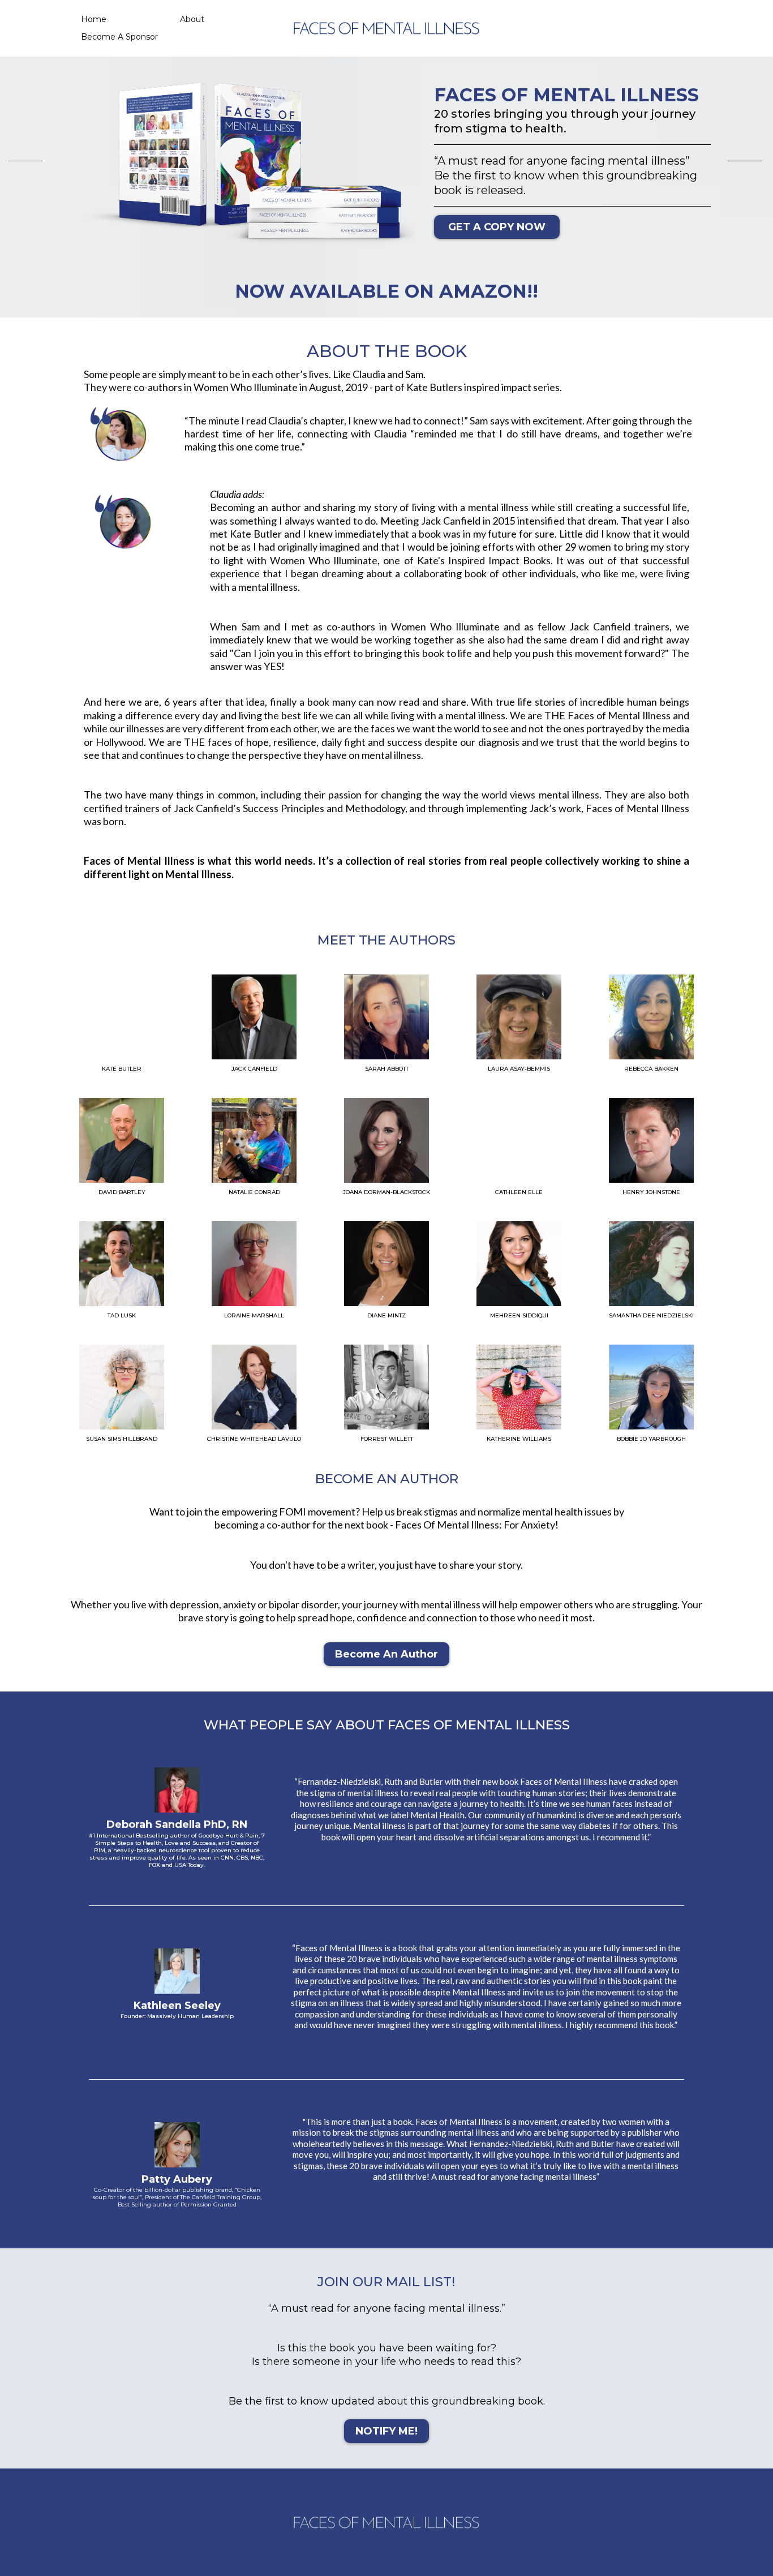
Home (94, 19)
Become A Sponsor (119, 37)
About (192, 19)
